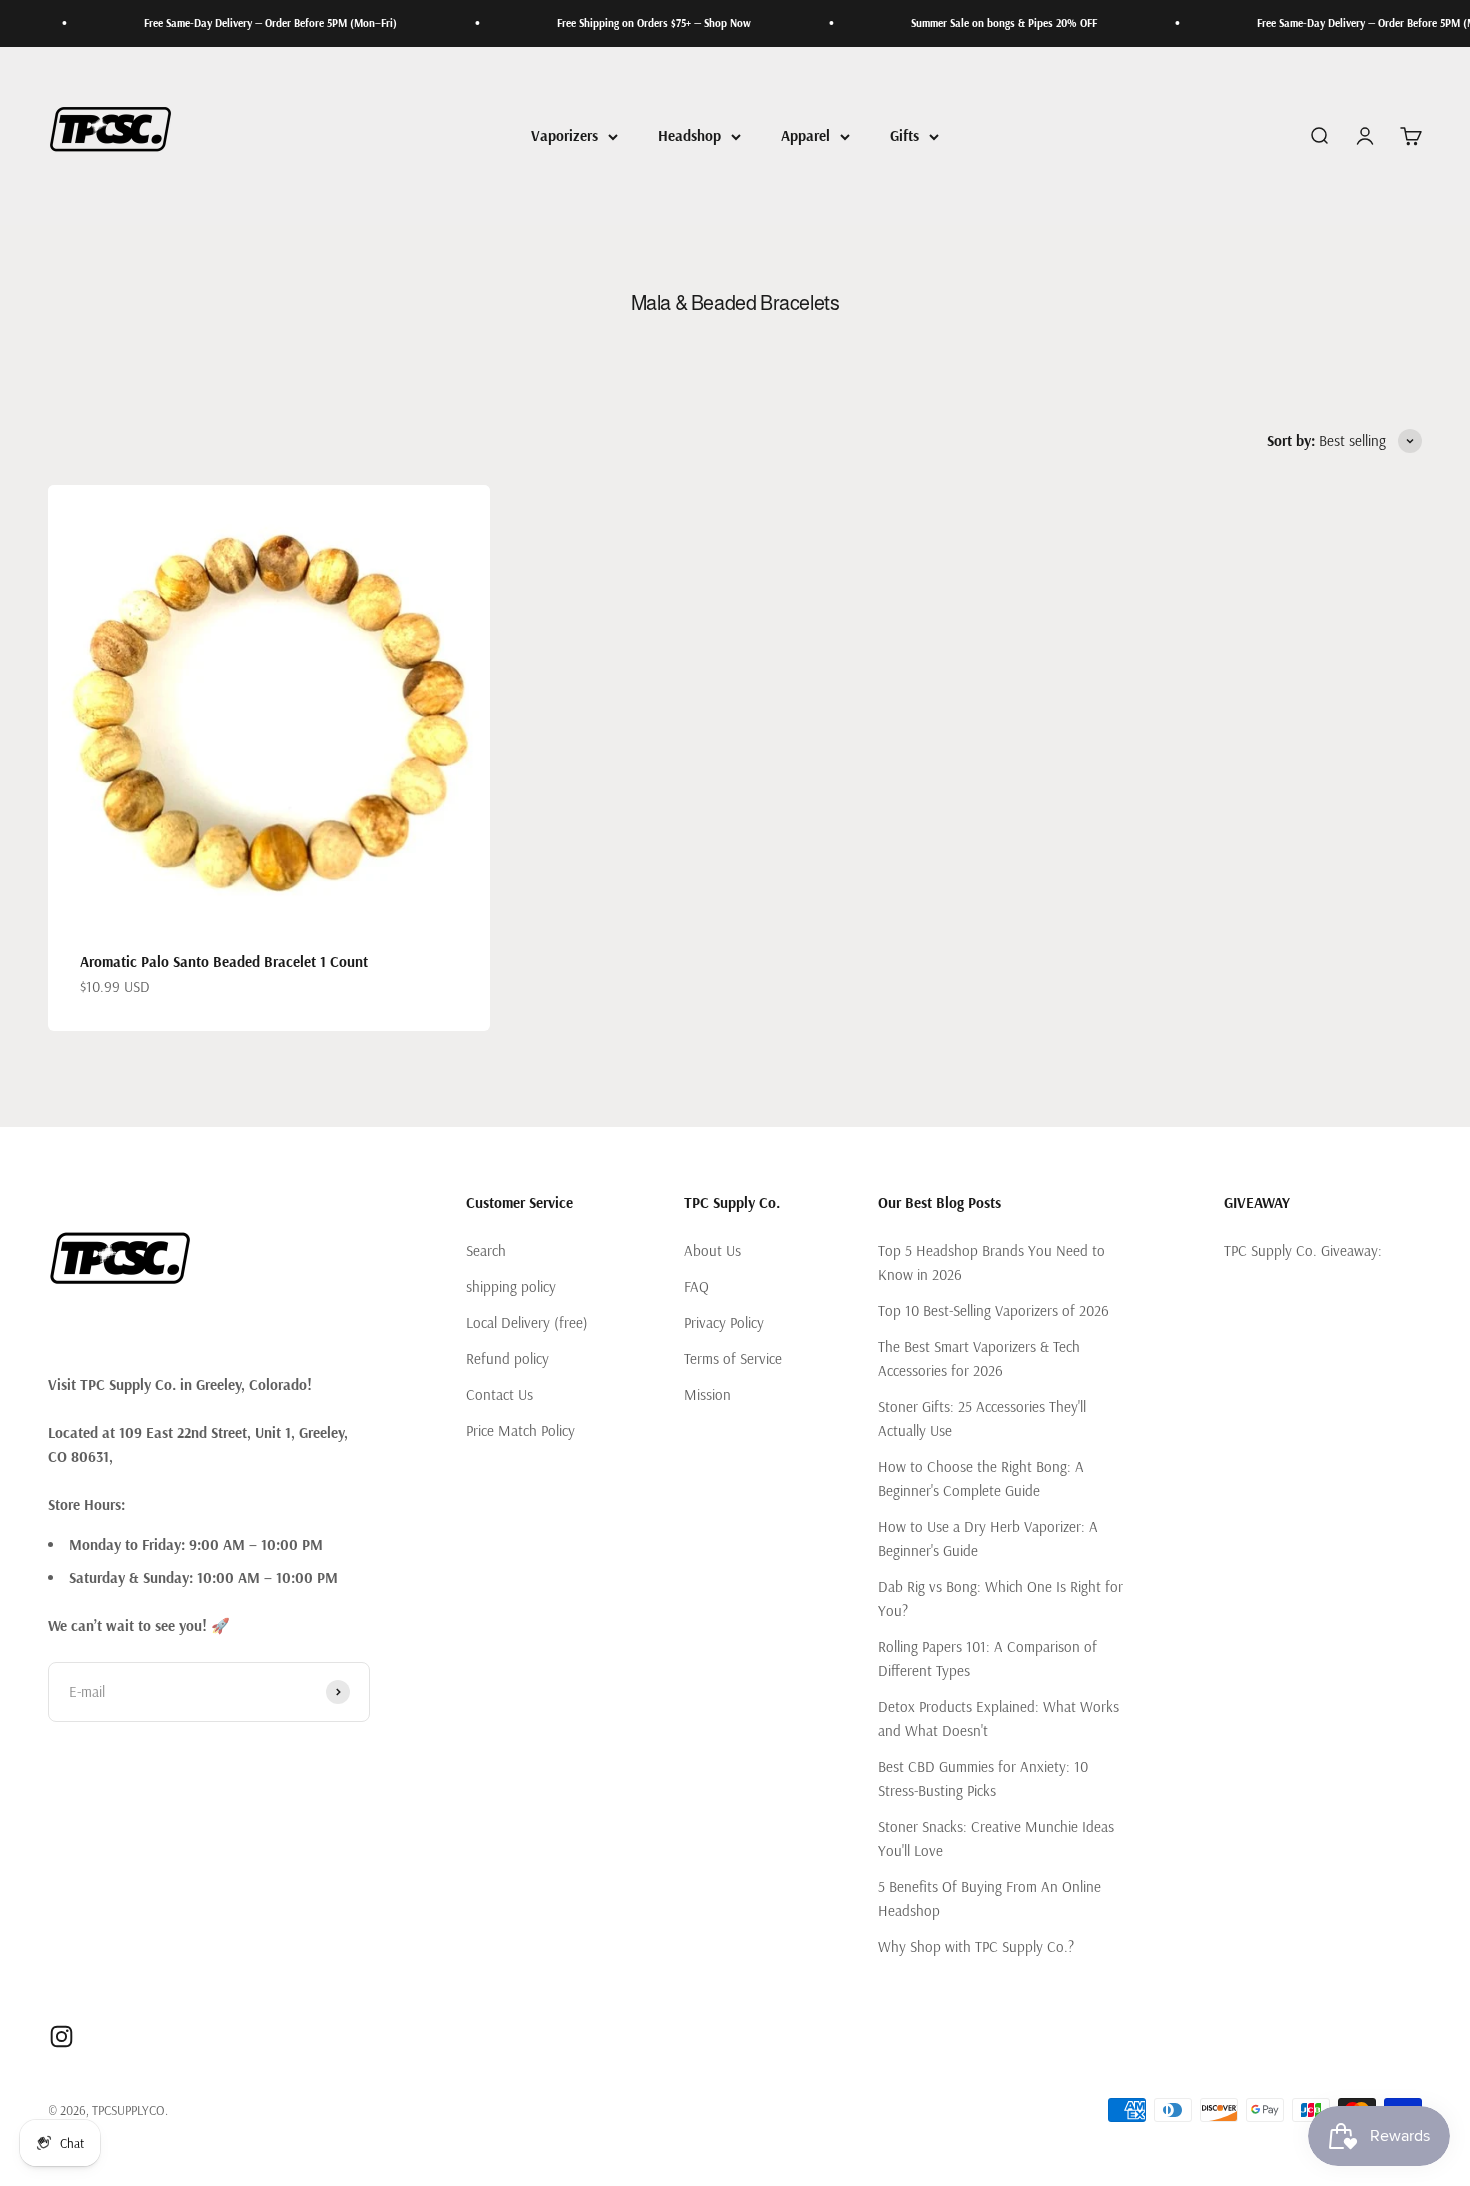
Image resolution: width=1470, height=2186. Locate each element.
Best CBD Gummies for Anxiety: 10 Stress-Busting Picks (983, 1778)
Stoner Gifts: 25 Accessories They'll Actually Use (982, 1418)
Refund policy (507, 1358)
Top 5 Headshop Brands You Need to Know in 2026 (991, 1262)
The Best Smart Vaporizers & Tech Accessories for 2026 (979, 1358)
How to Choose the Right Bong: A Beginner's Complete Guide (981, 1478)
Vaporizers (564, 135)
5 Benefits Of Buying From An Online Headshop (989, 1898)
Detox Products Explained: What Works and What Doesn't (998, 1718)
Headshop (689, 135)
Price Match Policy (520, 1430)
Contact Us (499, 1394)
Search (486, 1250)
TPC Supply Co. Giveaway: (1303, 1250)
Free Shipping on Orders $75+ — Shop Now (616, 23)
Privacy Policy (724, 1322)
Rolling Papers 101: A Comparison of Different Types (987, 1658)
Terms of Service (733, 1358)
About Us (712, 1250)
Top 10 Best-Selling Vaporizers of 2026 (993, 1310)
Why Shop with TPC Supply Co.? (976, 1946)
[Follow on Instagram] (61, 2036)
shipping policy (511, 1286)
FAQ (696, 1286)
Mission (707, 1394)
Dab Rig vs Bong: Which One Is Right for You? (1000, 1598)
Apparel (805, 135)
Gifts (904, 135)
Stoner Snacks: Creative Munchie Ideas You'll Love (996, 1838)
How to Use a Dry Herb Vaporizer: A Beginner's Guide (988, 1538)
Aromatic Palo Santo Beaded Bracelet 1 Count (224, 961)
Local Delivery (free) (527, 1322)
